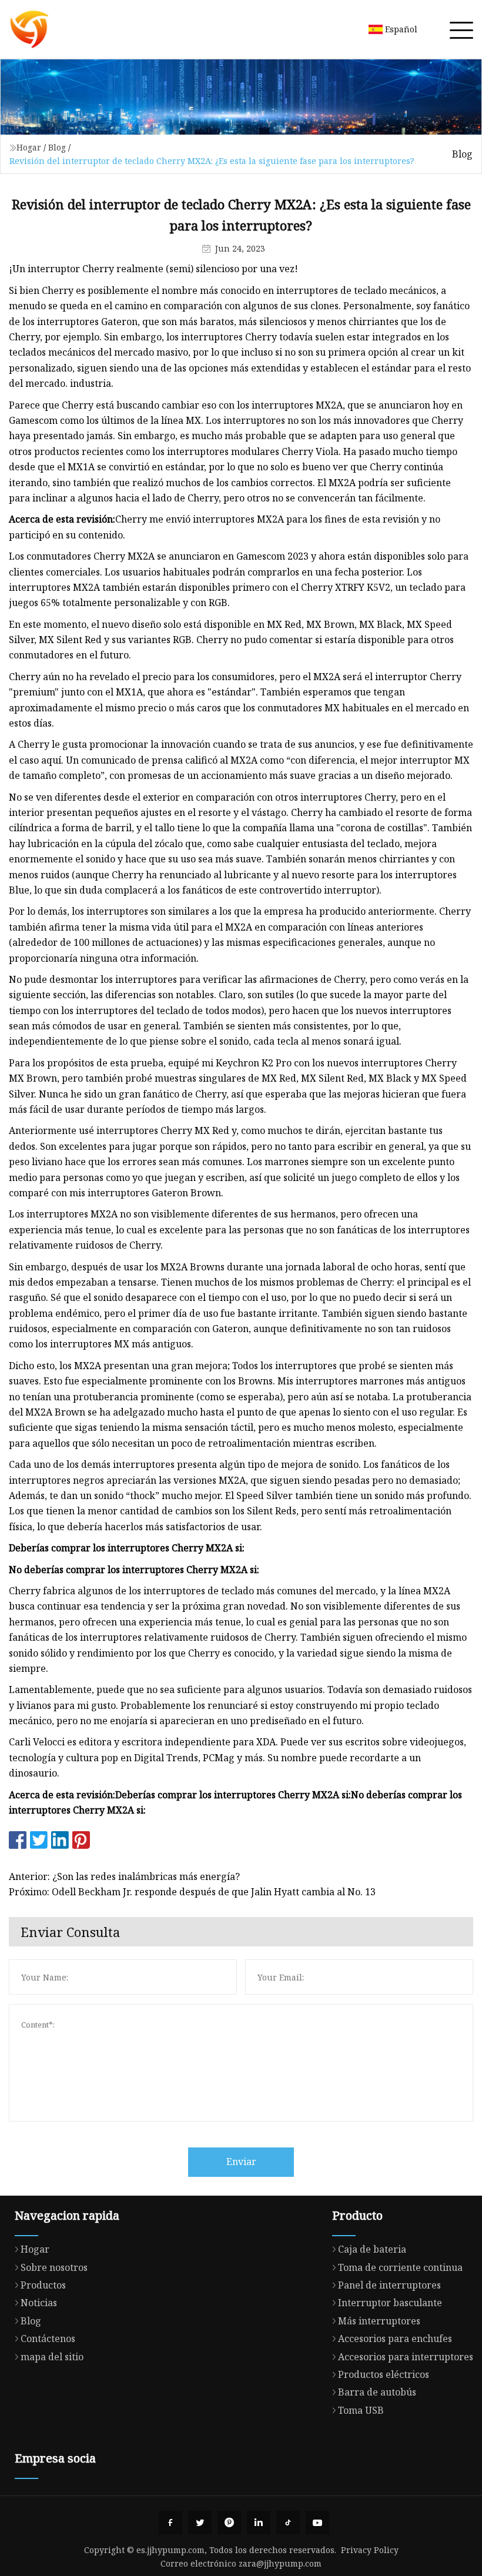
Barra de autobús (377, 2392)
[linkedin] (259, 2523)
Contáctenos (48, 2339)
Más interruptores (379, 2321)
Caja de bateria (372, 2249)
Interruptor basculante (390, 2303)
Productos (43, 2285)
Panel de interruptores (389, 2285)
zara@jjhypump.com (280, 2563)
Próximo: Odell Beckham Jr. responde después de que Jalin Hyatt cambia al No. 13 (192, 1892)
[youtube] (317, 2523)
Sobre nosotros (54, 2267)
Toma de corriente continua (400, 2267)
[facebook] (170, 2523)
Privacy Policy (370, 2550)
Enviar (241, 2162)
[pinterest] (229, 2523)
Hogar (29, 147)
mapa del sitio (52, 2357)
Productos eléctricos (384, 2374)
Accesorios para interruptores (406, 2357)
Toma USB (361, 2410)
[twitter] (200, 2523)
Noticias (39, 2303)
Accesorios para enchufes (395, 2339)
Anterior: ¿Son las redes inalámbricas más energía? (124, 1876)
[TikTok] (288, 2523)
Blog (57, 147)
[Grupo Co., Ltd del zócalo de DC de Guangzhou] (29, 29)
